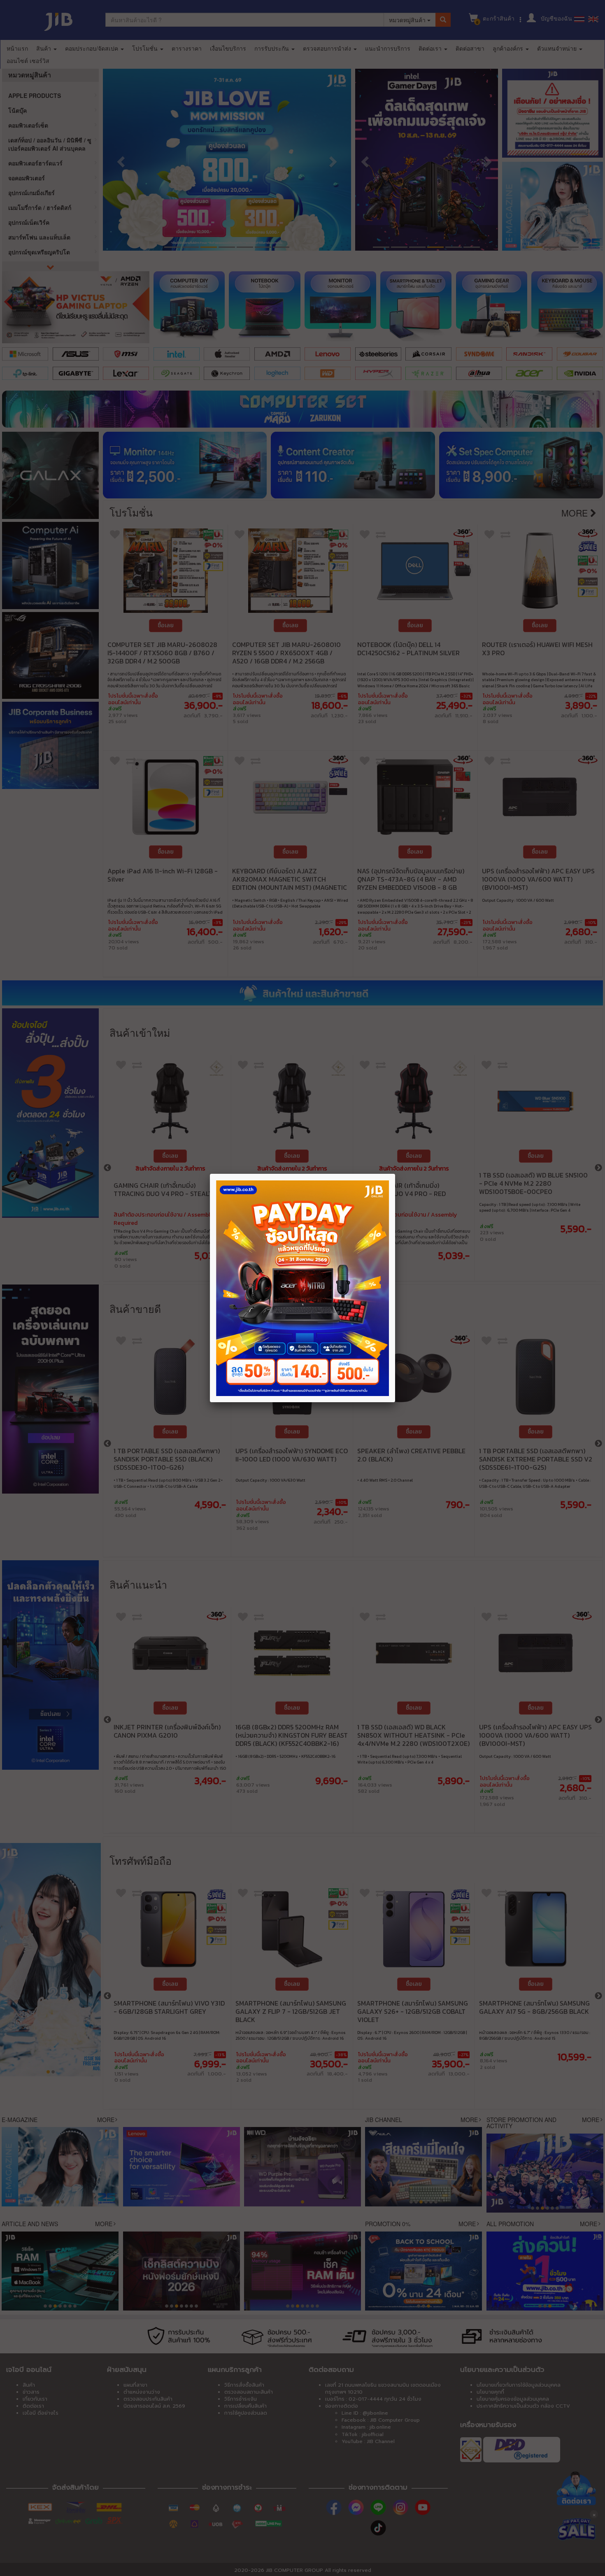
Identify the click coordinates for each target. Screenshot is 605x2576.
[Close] (395, 1174)
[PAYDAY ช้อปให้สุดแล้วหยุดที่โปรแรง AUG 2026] (302, 1288)
